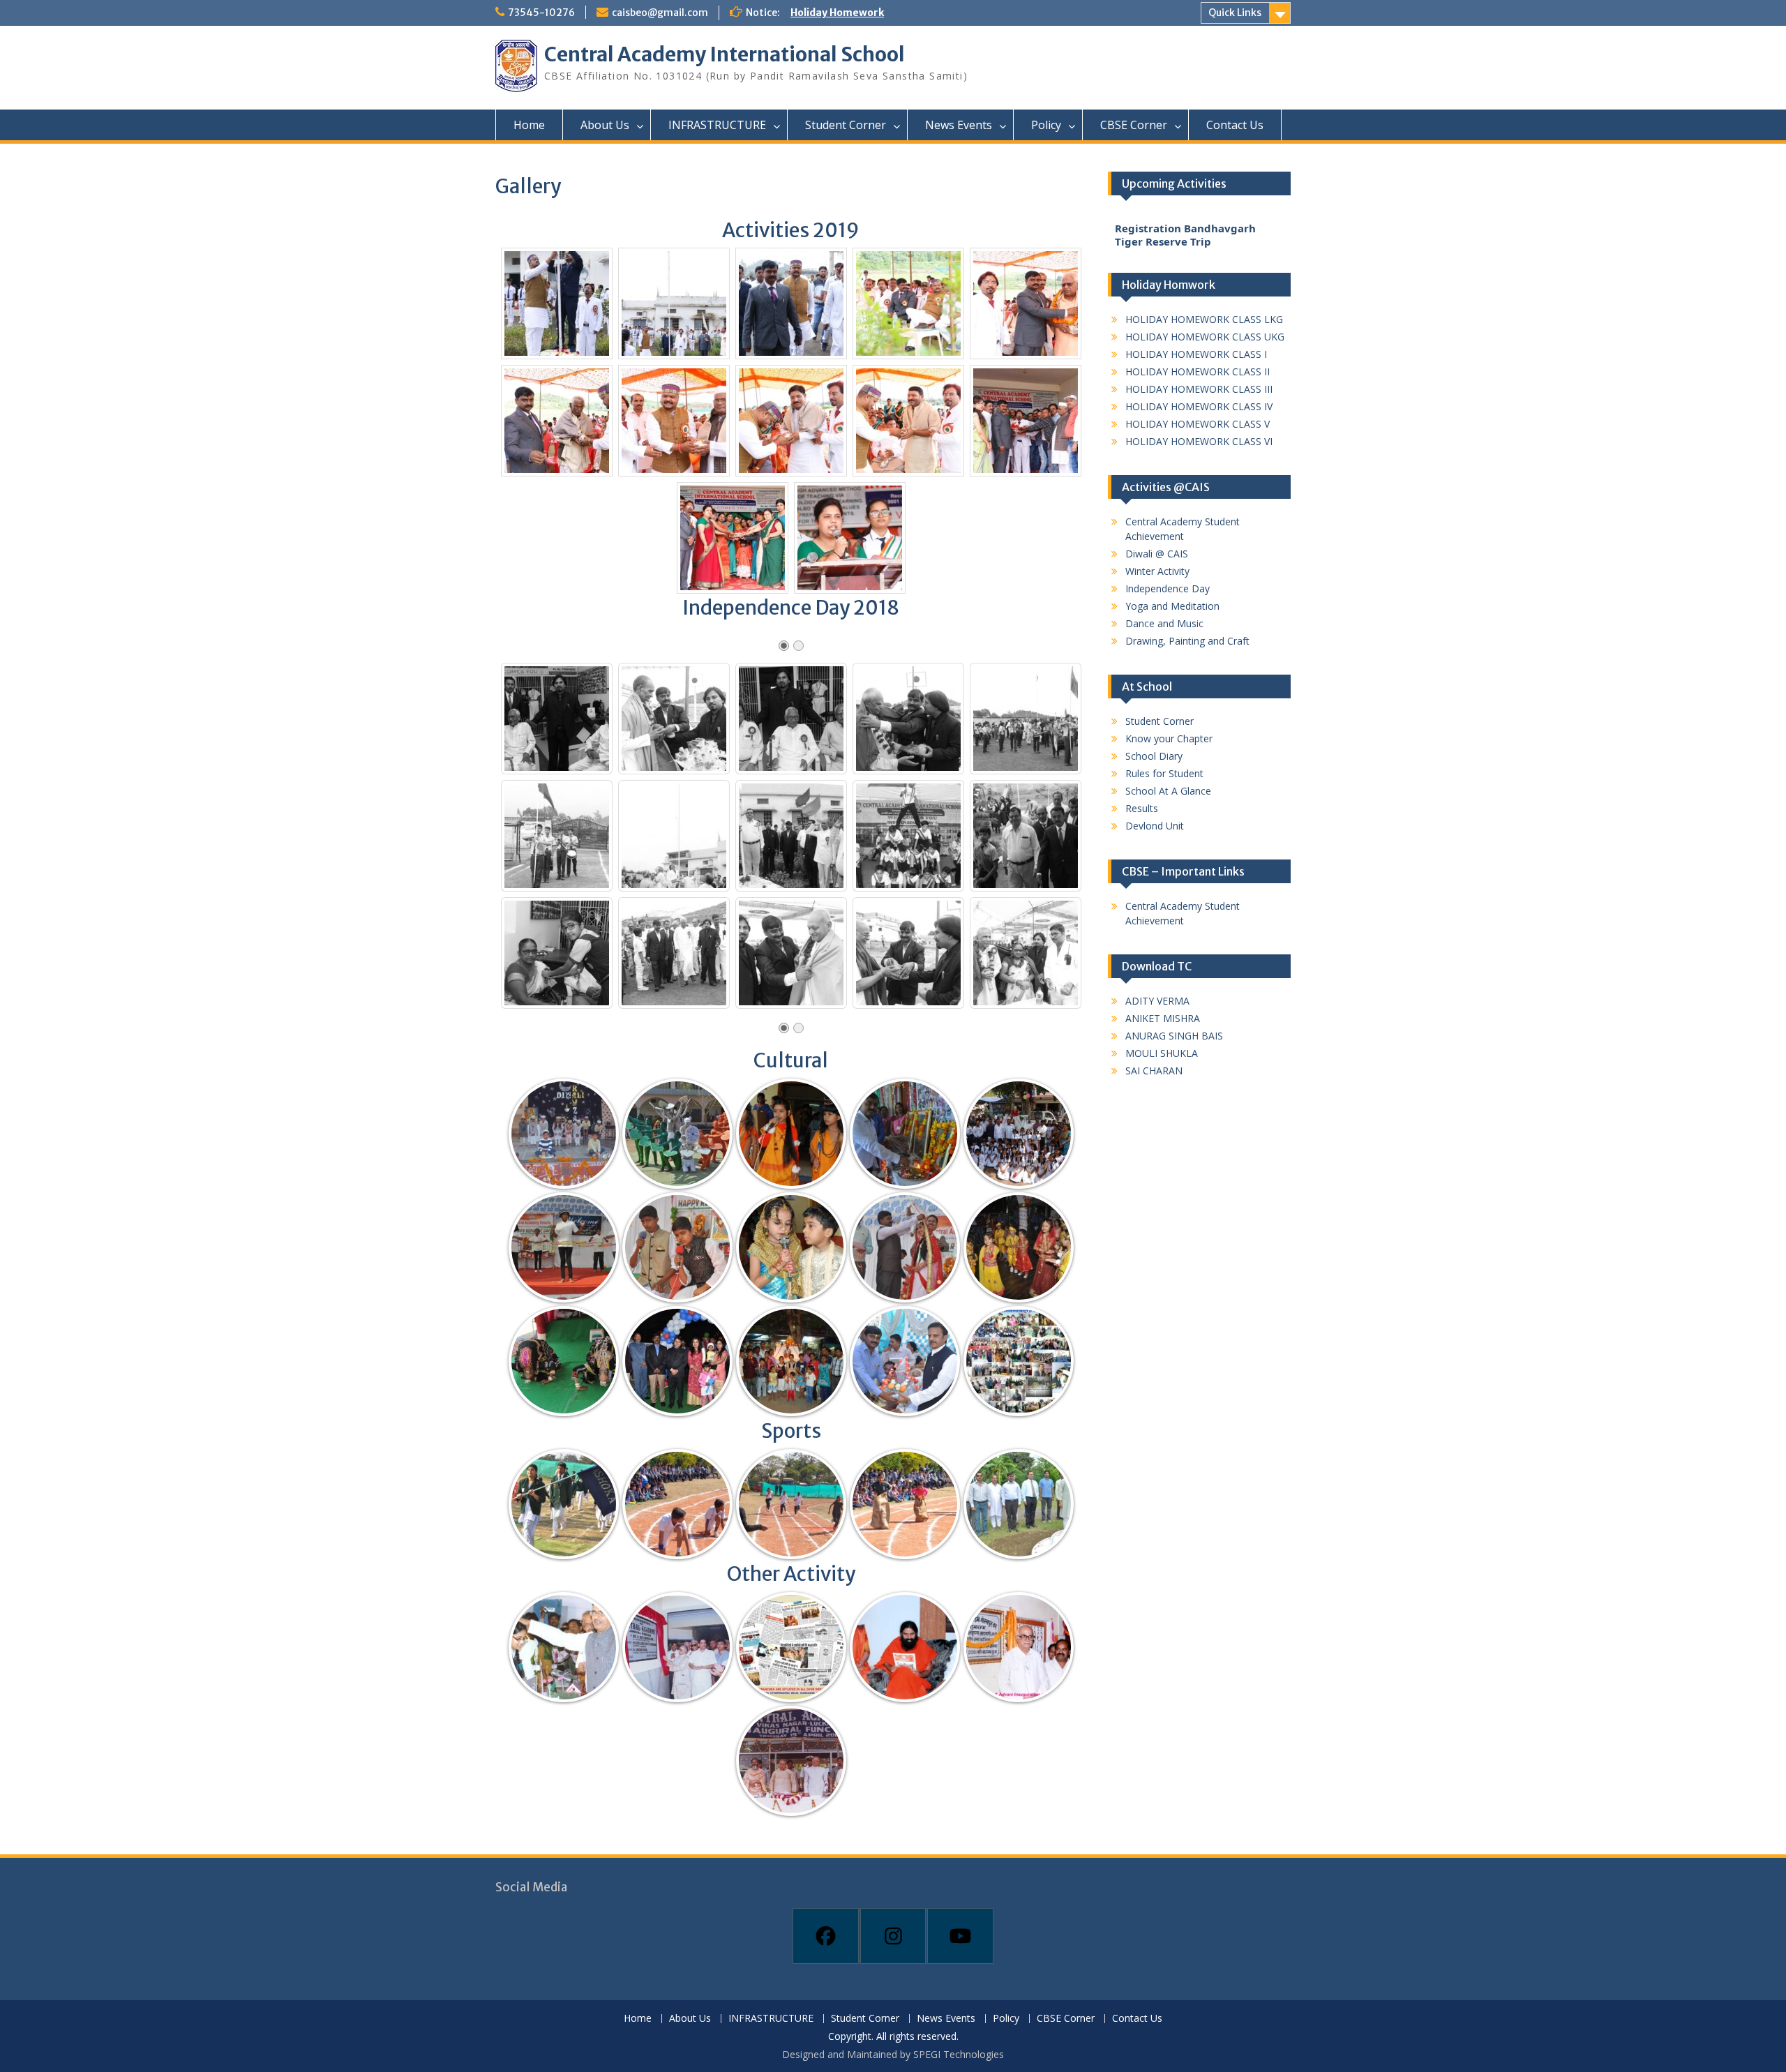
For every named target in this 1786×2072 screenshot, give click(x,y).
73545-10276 (541, 13)
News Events (959, 125)
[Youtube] (960, 1936)
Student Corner (846, 125)
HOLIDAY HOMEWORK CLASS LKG (1204, 319)
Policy (1046, 125)
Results (1142, 808)
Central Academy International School (725, 54)
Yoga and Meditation (1172, 606)
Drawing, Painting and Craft (1187, 641)
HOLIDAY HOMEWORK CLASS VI (1199, 441)
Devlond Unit (1155, 826)
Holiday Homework (837, 13)
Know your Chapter (1169, 738)
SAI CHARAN (1154, 1071)
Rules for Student (1164, 773)
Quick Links (1235, 13)
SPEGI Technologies (959, 2054)
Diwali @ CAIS (1157, 554)
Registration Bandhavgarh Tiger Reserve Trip (1185, 241)
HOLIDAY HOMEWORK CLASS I (1196, 354)
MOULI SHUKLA (1162, 1053)
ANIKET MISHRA (1163, 1018)
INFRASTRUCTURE (717, 125)
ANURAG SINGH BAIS (1174, 1036)
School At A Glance (1168, 791)
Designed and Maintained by (848, 2054)
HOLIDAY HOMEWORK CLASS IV (1199, 406)
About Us (605, 125)
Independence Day (1168, 588)
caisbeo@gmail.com (660, 13)
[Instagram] (893, 1936)
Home (529, 125)
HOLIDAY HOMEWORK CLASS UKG (1205, 337)
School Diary (1154, 756)
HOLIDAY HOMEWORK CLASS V (1198, 424)
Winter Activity (1157, 571)
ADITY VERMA (1157, 1001)
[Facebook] (826, 1936)
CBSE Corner (1134, 125)
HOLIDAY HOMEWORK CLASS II (1198, 371)
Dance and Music (1164, 623)
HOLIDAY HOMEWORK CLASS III (1199, 389)
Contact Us (1235, 125)
